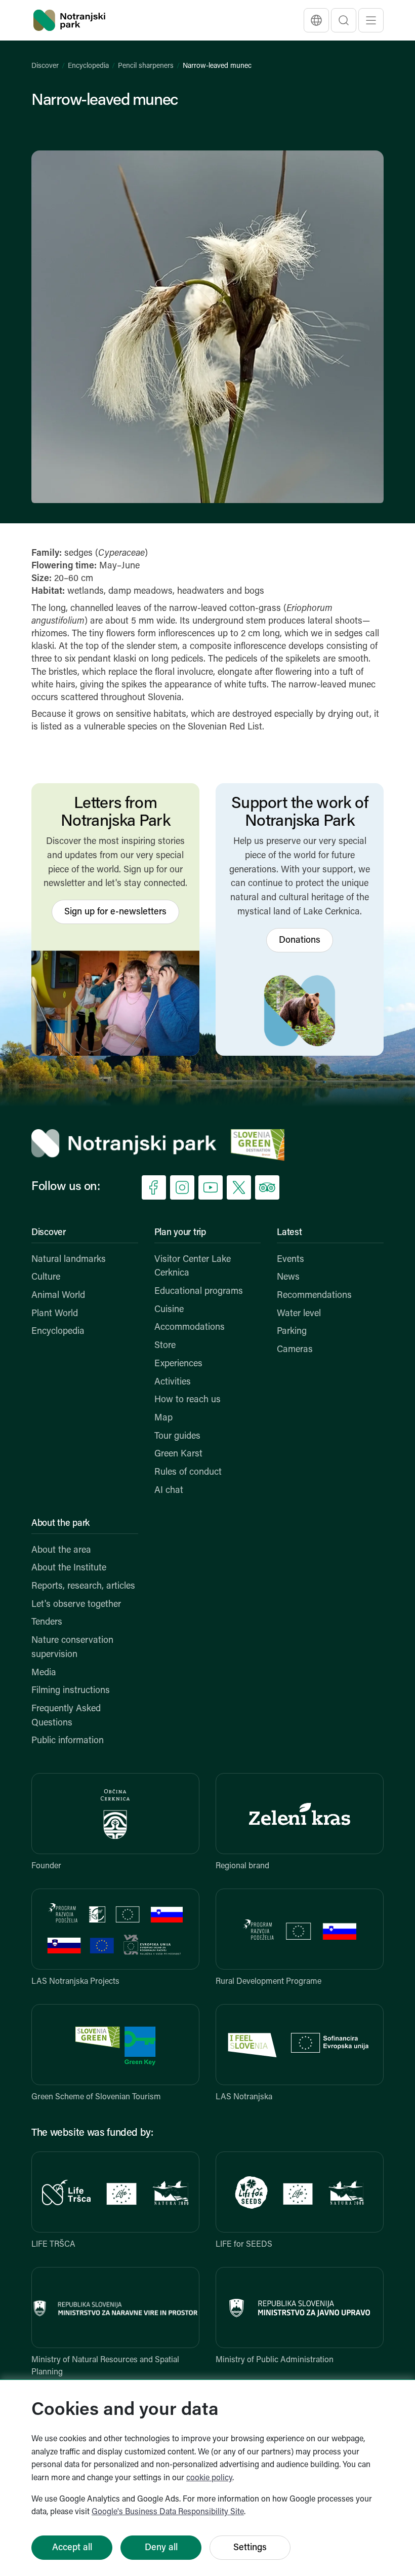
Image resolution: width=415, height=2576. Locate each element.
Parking (292, 1332)
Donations (300, 941)
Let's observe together (76, 1605)
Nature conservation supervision (72, 1648)
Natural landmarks (69, 1260)
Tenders (47, 1623)
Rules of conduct (188, 1473)
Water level (299, 1314)
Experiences (178, 1364)
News (288, 1278)
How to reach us (188, 1400)
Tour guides (177, 1437)
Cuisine (169, 1310)
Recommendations (314, 1296)
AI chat (169, 1491)
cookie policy (209, 2478)
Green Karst (178, 1454)
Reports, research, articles (83, 1587)
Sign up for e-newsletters (115, 912)
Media (44, 1673)
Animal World (58, 1296)
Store (165, 1346)
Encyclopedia (88, 66)
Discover (45, 66)
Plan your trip (180, 1233)
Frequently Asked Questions (66, 1716)
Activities (173, 1382)
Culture (46, 1278)
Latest (289, 1233)
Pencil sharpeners (146, 66)
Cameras (295, 1350)
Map (163, 1418)
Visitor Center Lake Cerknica (193, 1267)
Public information (68, 1741)
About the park (60, 1524)
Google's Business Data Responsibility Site (168, 2512)
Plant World (55, 1314)
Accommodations (190, 1328)
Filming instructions (71, 1691)
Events (290, 1260)
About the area (61, 1551)
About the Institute (69, 1568)
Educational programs (199, 1292)
